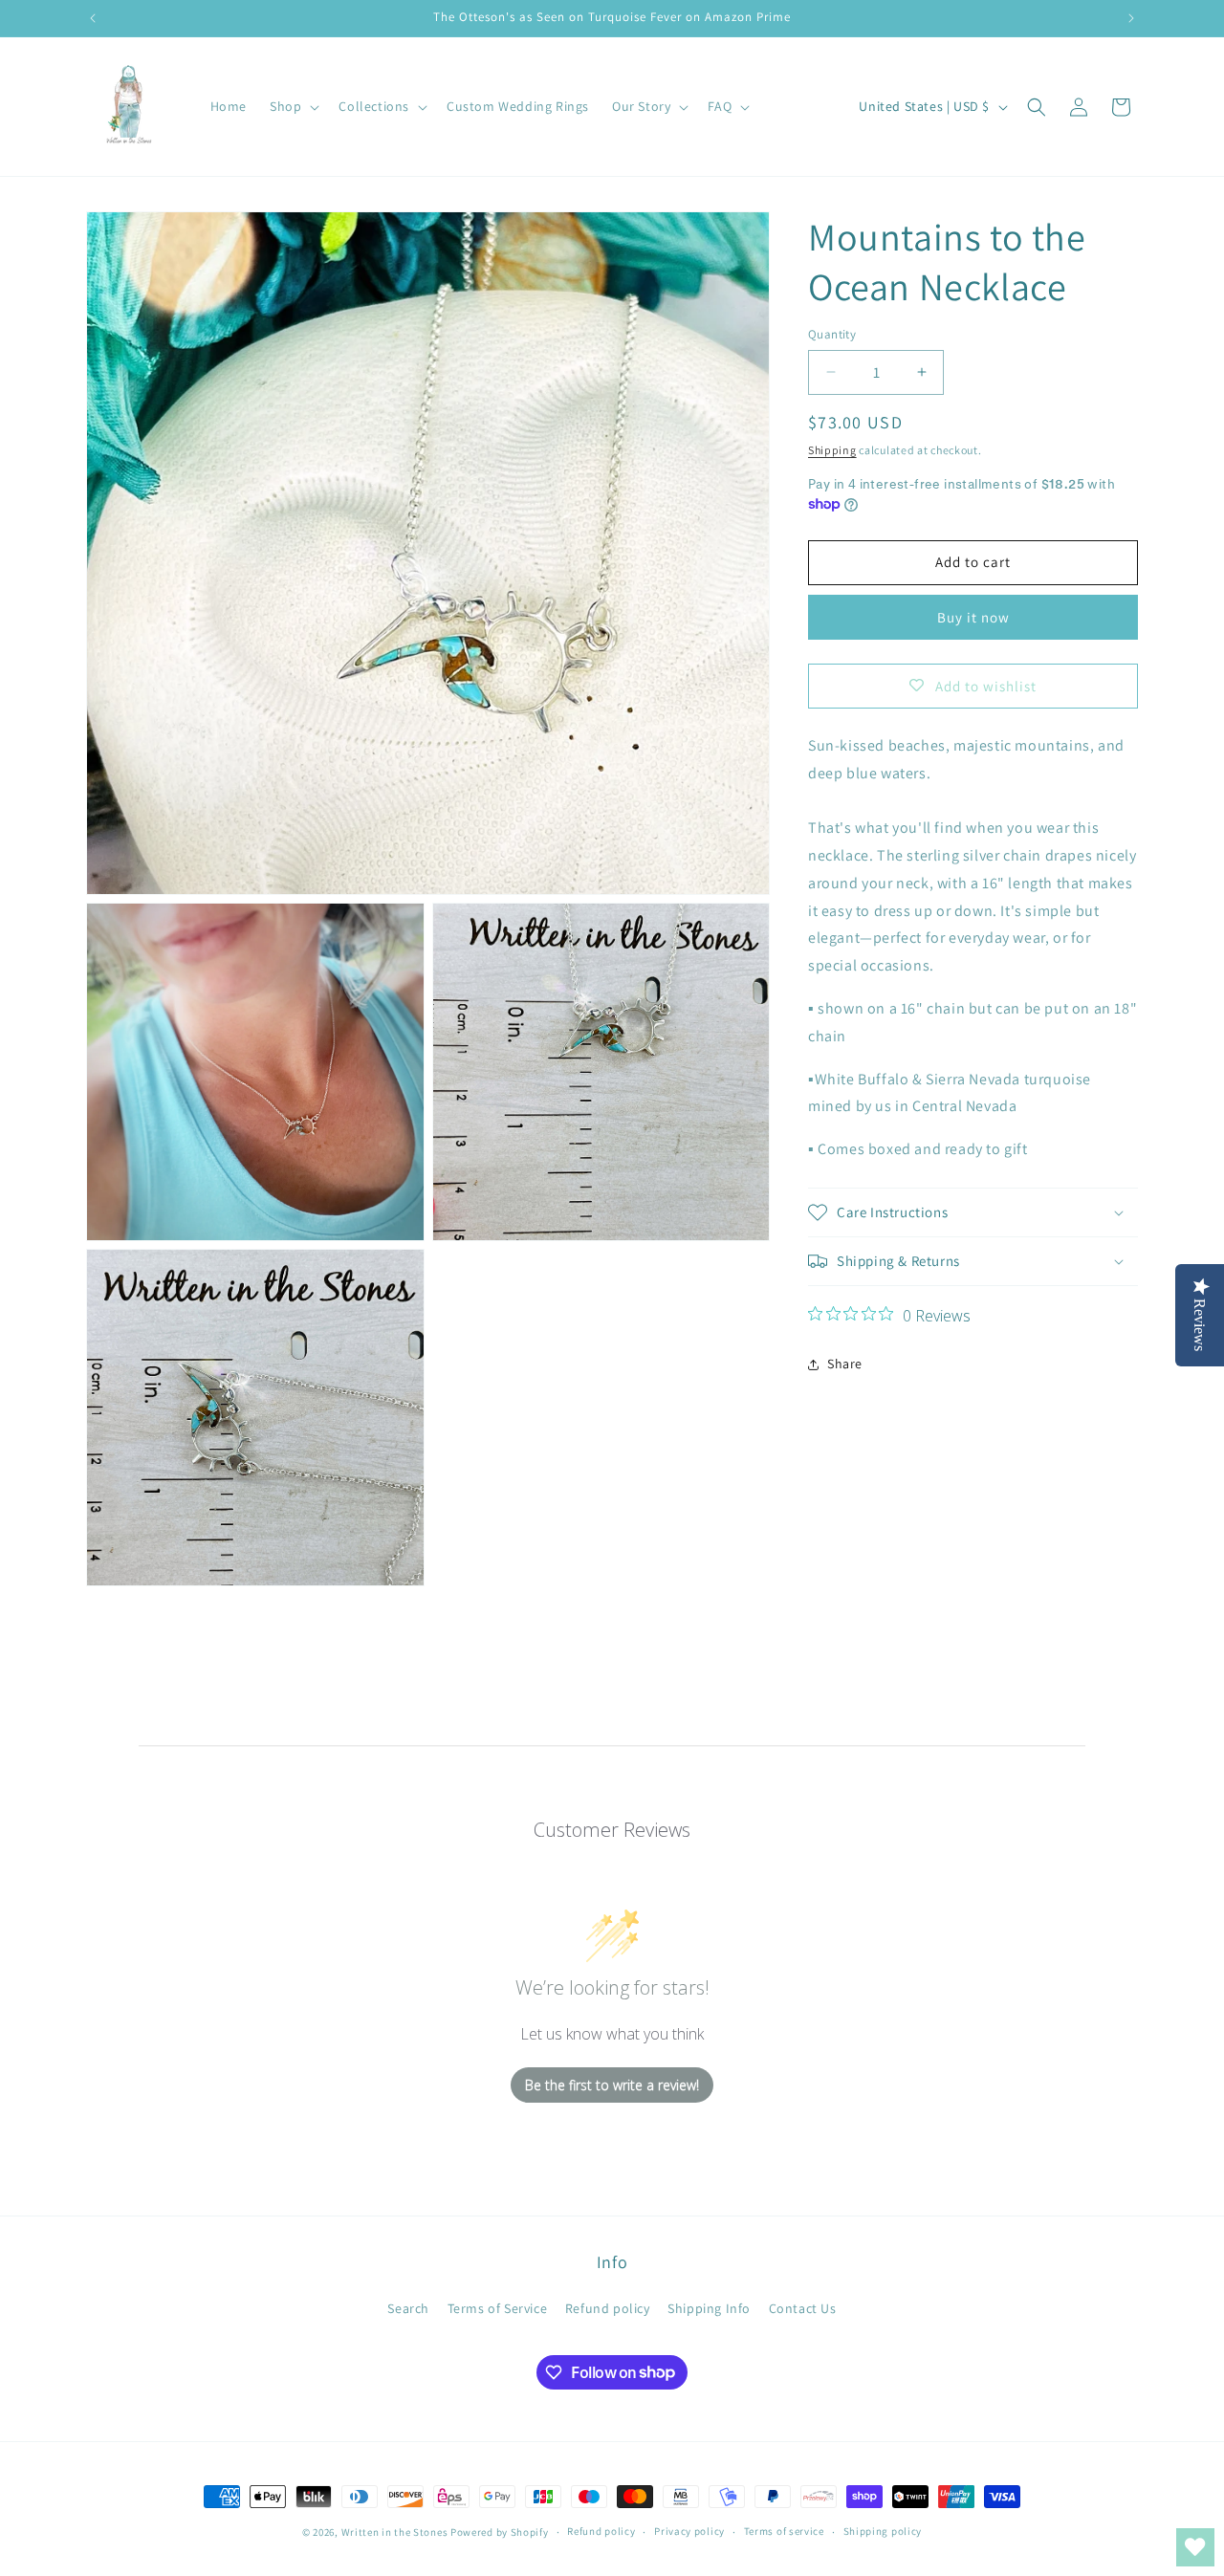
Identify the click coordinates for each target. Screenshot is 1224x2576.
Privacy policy (689, 2531)
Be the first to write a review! (612, 2085)
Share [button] (845, 1364)
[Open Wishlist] (1195, 2547)
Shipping (832, 450)
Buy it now (973, 617)
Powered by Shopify (500, 2532)
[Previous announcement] (93, 18)
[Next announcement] (1131, 18)
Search (408, 2308)
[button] (293, 106)
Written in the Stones (395, 2532)
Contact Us (803, 2308)
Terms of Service (498, 2308)
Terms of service (784, 2531)
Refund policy (608, 2308)
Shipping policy (883, 2531)
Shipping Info (709, 2308)
